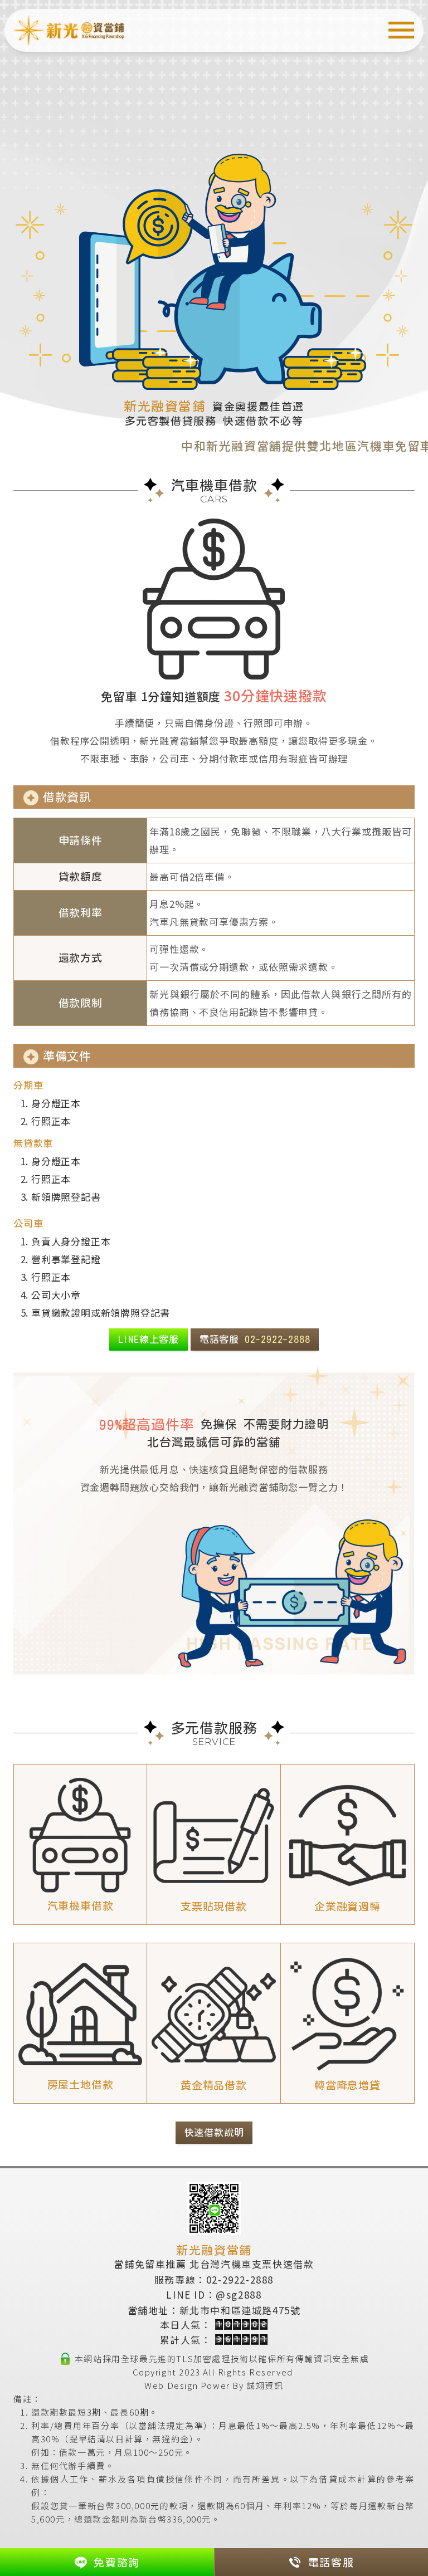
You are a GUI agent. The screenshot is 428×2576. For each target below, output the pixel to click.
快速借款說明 (214, 2132)
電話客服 (255, 1339)
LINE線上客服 (149, 1339)
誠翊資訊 (265, 2385)
